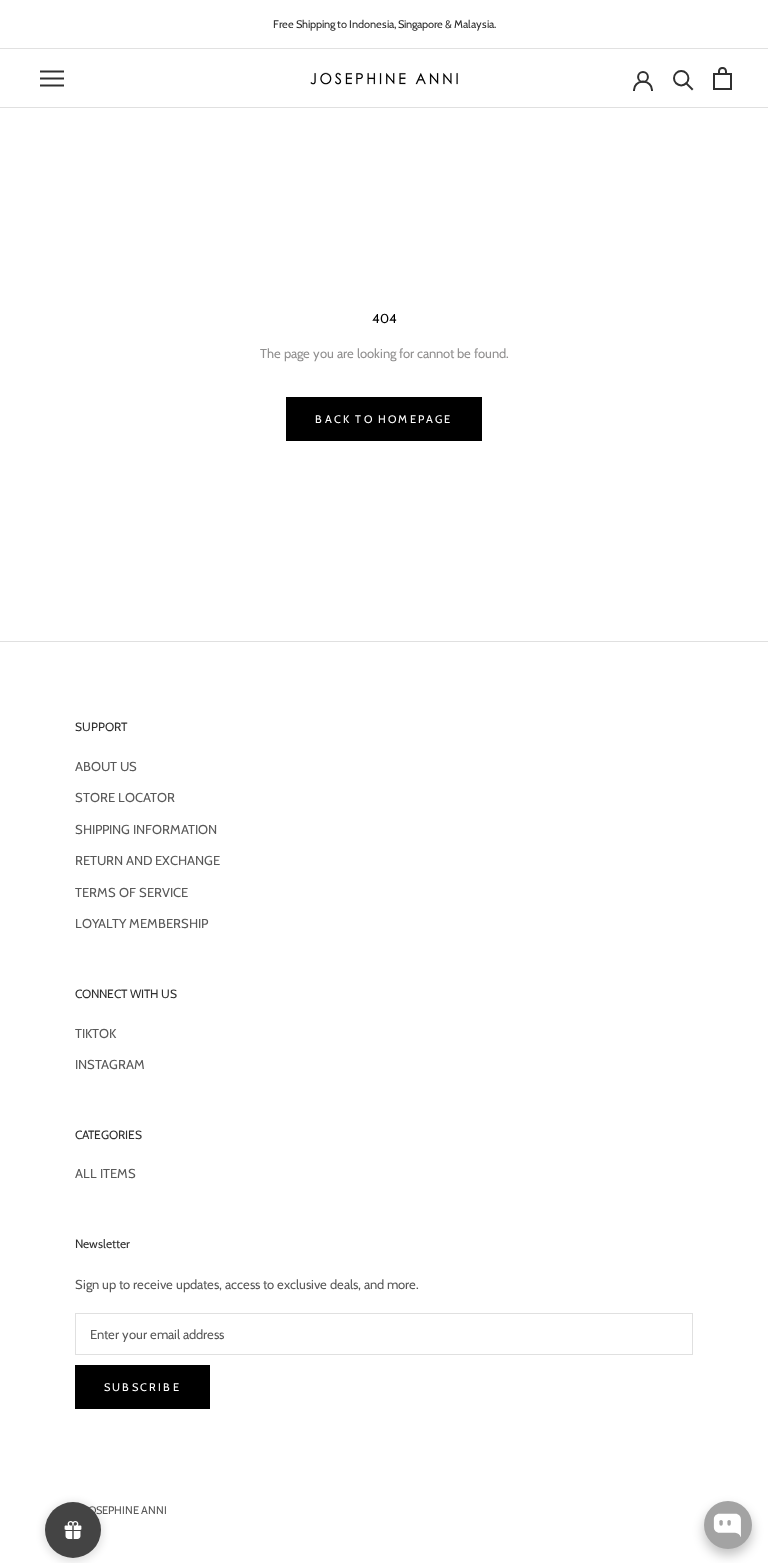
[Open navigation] (52, 78)
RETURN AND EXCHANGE (147, 860)
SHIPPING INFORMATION (146, 829)
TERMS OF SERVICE (131, 892)
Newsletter (102, 1243)
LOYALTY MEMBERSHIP (141, 923)
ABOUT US (106, 766)
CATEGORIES (108, 1134)
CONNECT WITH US (126, 993)
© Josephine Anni (121, 1510)
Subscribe (142, 1387)
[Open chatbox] (728, 1525)
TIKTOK (95, 1033)
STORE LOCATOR (125, 797)
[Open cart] (720, 78)
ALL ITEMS (105, 1173)
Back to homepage (383, 419)
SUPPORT (101, 726)
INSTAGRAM (110, 1064)
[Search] (680, 78)
